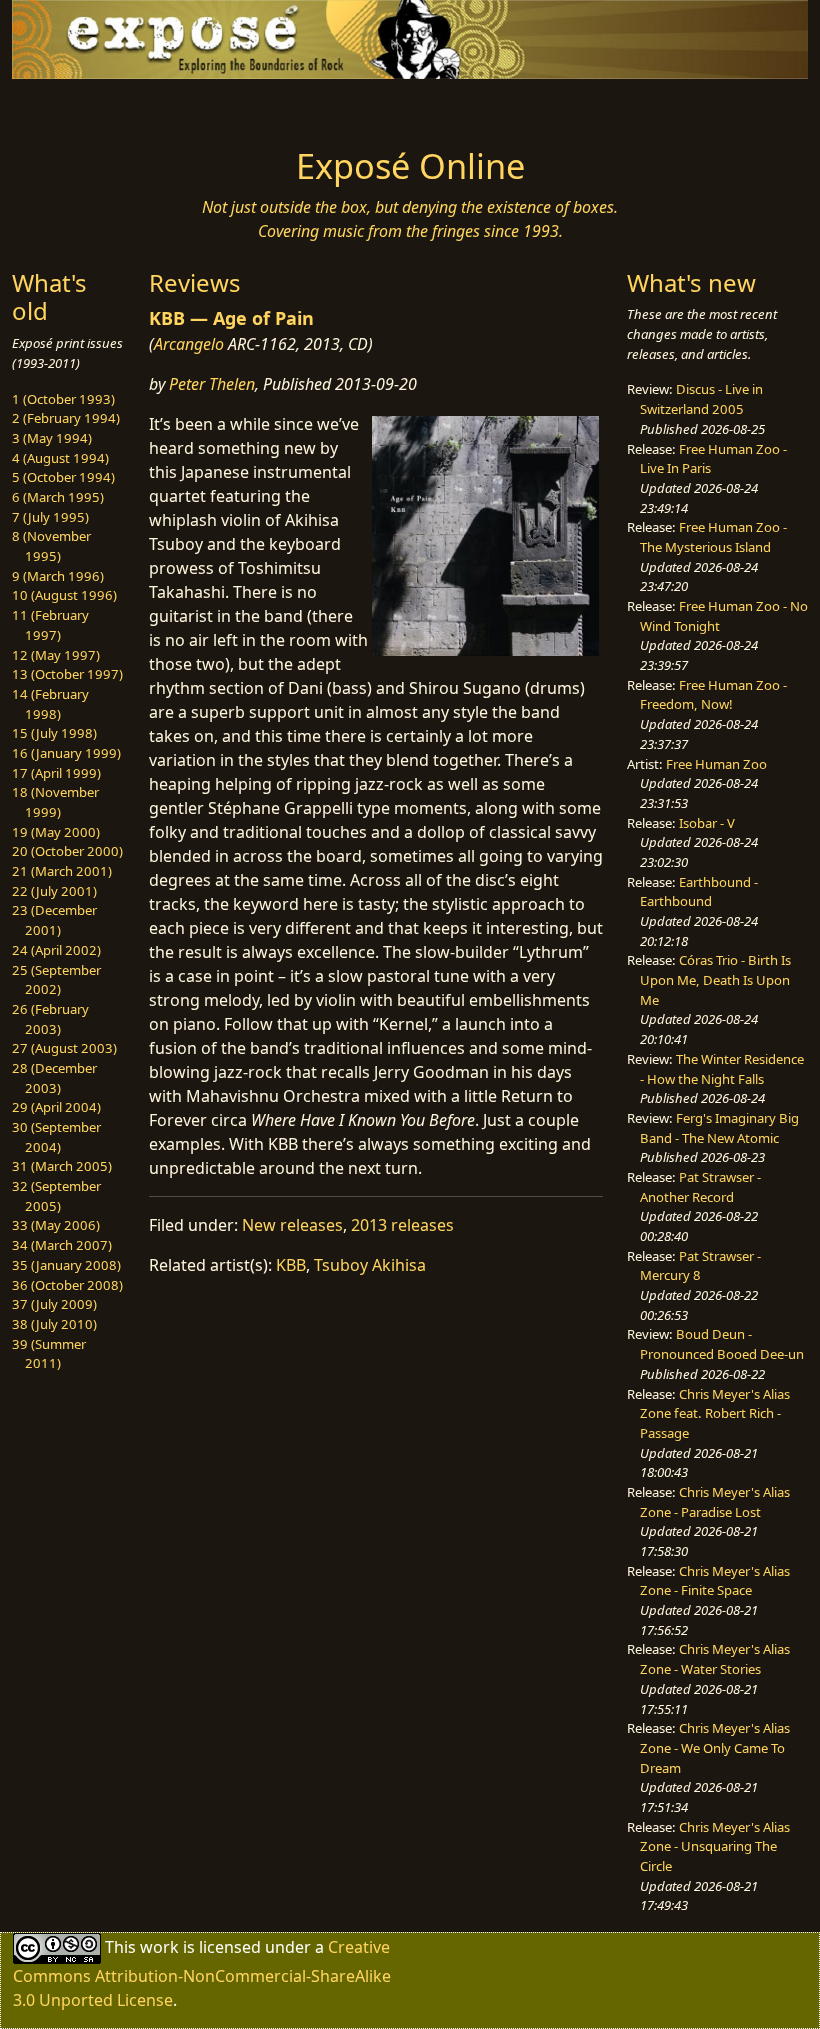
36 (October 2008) (67, 1285)
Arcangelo (189, 344)
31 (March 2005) (62, 1166)
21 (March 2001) (62, 871)
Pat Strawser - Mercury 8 (700, 1266)
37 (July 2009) (54, 1304)
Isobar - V (707, 823)
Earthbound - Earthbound (699, 892)
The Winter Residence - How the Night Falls (722, 1069)
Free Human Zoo (716, 764)
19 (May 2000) (56, 832)
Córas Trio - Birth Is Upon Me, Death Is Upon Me (715, 979)
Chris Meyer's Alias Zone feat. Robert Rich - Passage (715, 1413)
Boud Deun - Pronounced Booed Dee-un (722, 1344)
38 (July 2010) (54, 1324)
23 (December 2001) (54, 920)
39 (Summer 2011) (49, 1354)
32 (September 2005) (56, 1196)
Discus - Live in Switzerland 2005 (701, 399)
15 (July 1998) (54, 733)
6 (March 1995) (58, 497)
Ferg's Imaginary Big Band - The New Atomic (719, 1128)
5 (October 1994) (63, 477)
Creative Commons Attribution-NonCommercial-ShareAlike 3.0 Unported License (202, 1973)
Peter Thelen (212, 384)
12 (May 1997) (56, 655)
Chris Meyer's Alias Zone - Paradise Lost (715, 1502)
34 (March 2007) (62, 1245)
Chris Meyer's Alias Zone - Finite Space (715, 1581)
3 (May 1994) (52, 438)
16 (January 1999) (66, 753)
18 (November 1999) (55, 802)
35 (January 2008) (66, 1265)
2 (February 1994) (66, 418)
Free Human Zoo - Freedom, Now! (713, 695)
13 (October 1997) (67, 674)
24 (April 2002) (56, 950)
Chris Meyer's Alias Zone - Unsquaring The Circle (715, 1846)
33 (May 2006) (56, 1225)
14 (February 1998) (50, 704)
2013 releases (402, 1225)
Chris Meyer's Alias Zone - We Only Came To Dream (715, 1747)
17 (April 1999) (56, 773)
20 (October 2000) (67, 851)
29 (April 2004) (56, 1107)
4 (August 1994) (60, 458)
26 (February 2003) (50, 1019)
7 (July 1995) (50, 517)
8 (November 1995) (51, 546)
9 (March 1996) (58, 576)
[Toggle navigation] (102, 107)
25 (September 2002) (56, 980)
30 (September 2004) (56, 1137)
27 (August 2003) (64, 1048)
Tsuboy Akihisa (370, 1265)
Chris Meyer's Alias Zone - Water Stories (715, 1659)
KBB (291, 1265)
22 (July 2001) (54, 891)
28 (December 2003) (54, 1078)
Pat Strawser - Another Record (700, 1187)
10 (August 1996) (64, 595)
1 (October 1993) (63, 399)
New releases (292, 1225)
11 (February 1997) (50, 625)
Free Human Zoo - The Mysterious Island (713, 537)
